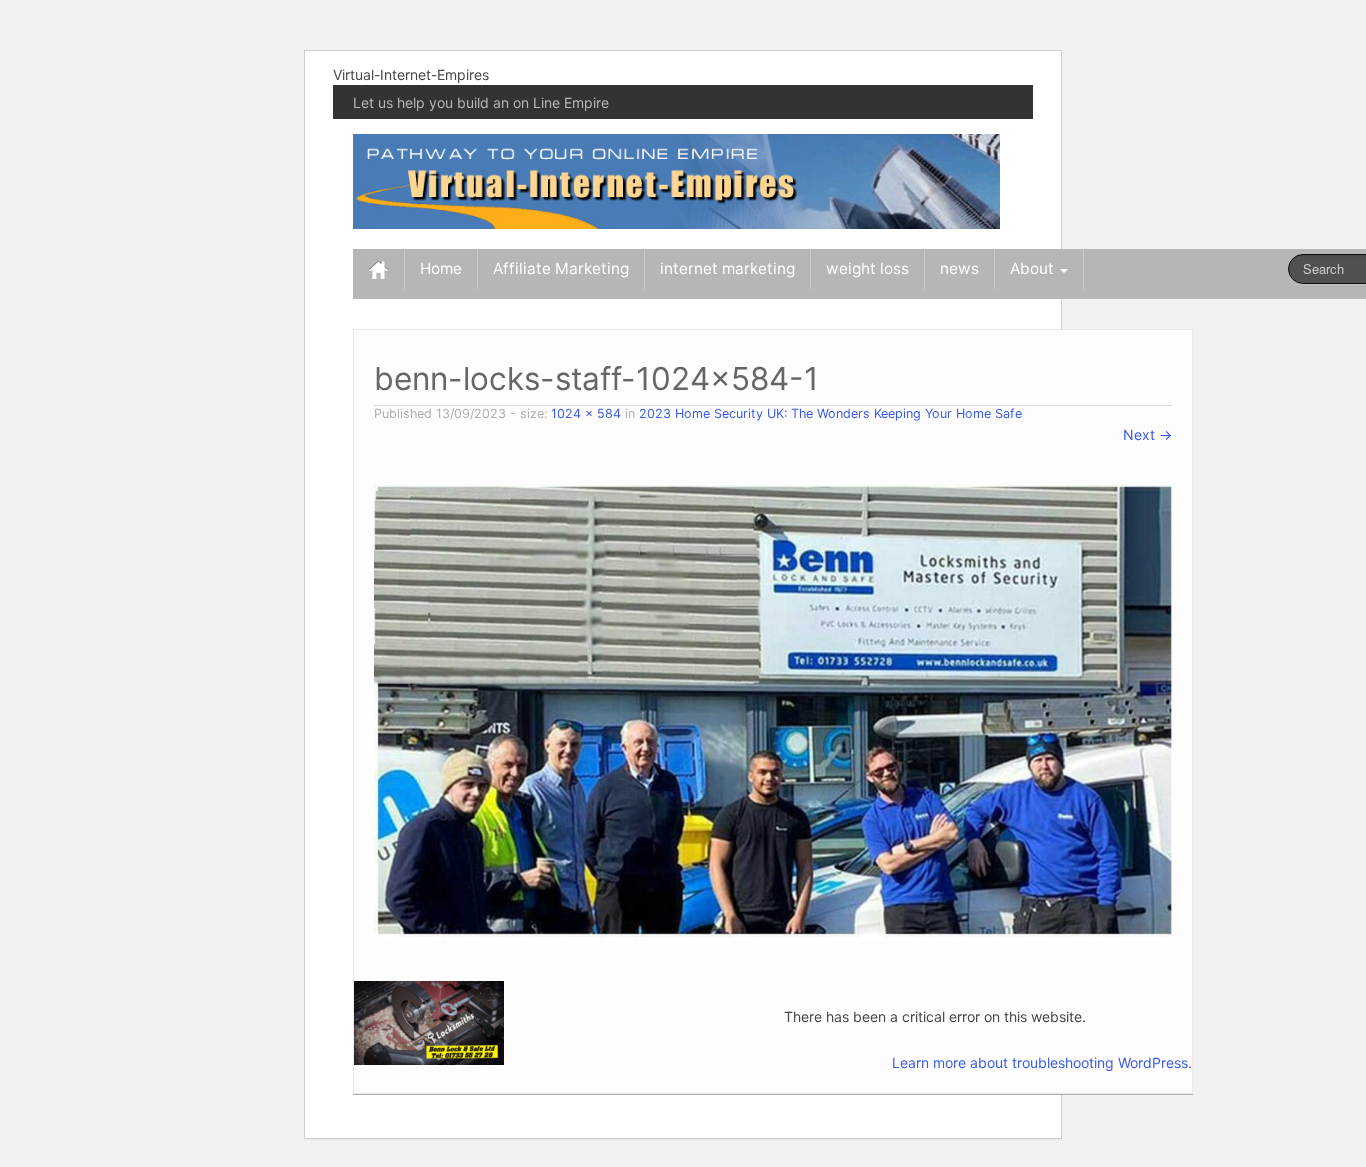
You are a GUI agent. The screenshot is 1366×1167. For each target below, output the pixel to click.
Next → (1147, 434)
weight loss (867, 268)
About (1034, 268)
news (959, 268)
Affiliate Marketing (561, 268)
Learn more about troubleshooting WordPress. (1042, 1062)
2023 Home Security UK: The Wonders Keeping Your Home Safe (830, 413)
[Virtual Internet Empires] (676, 179)
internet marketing (727, 268)
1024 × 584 (586, 413)
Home (441, 268)
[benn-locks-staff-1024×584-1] (773, 711)
